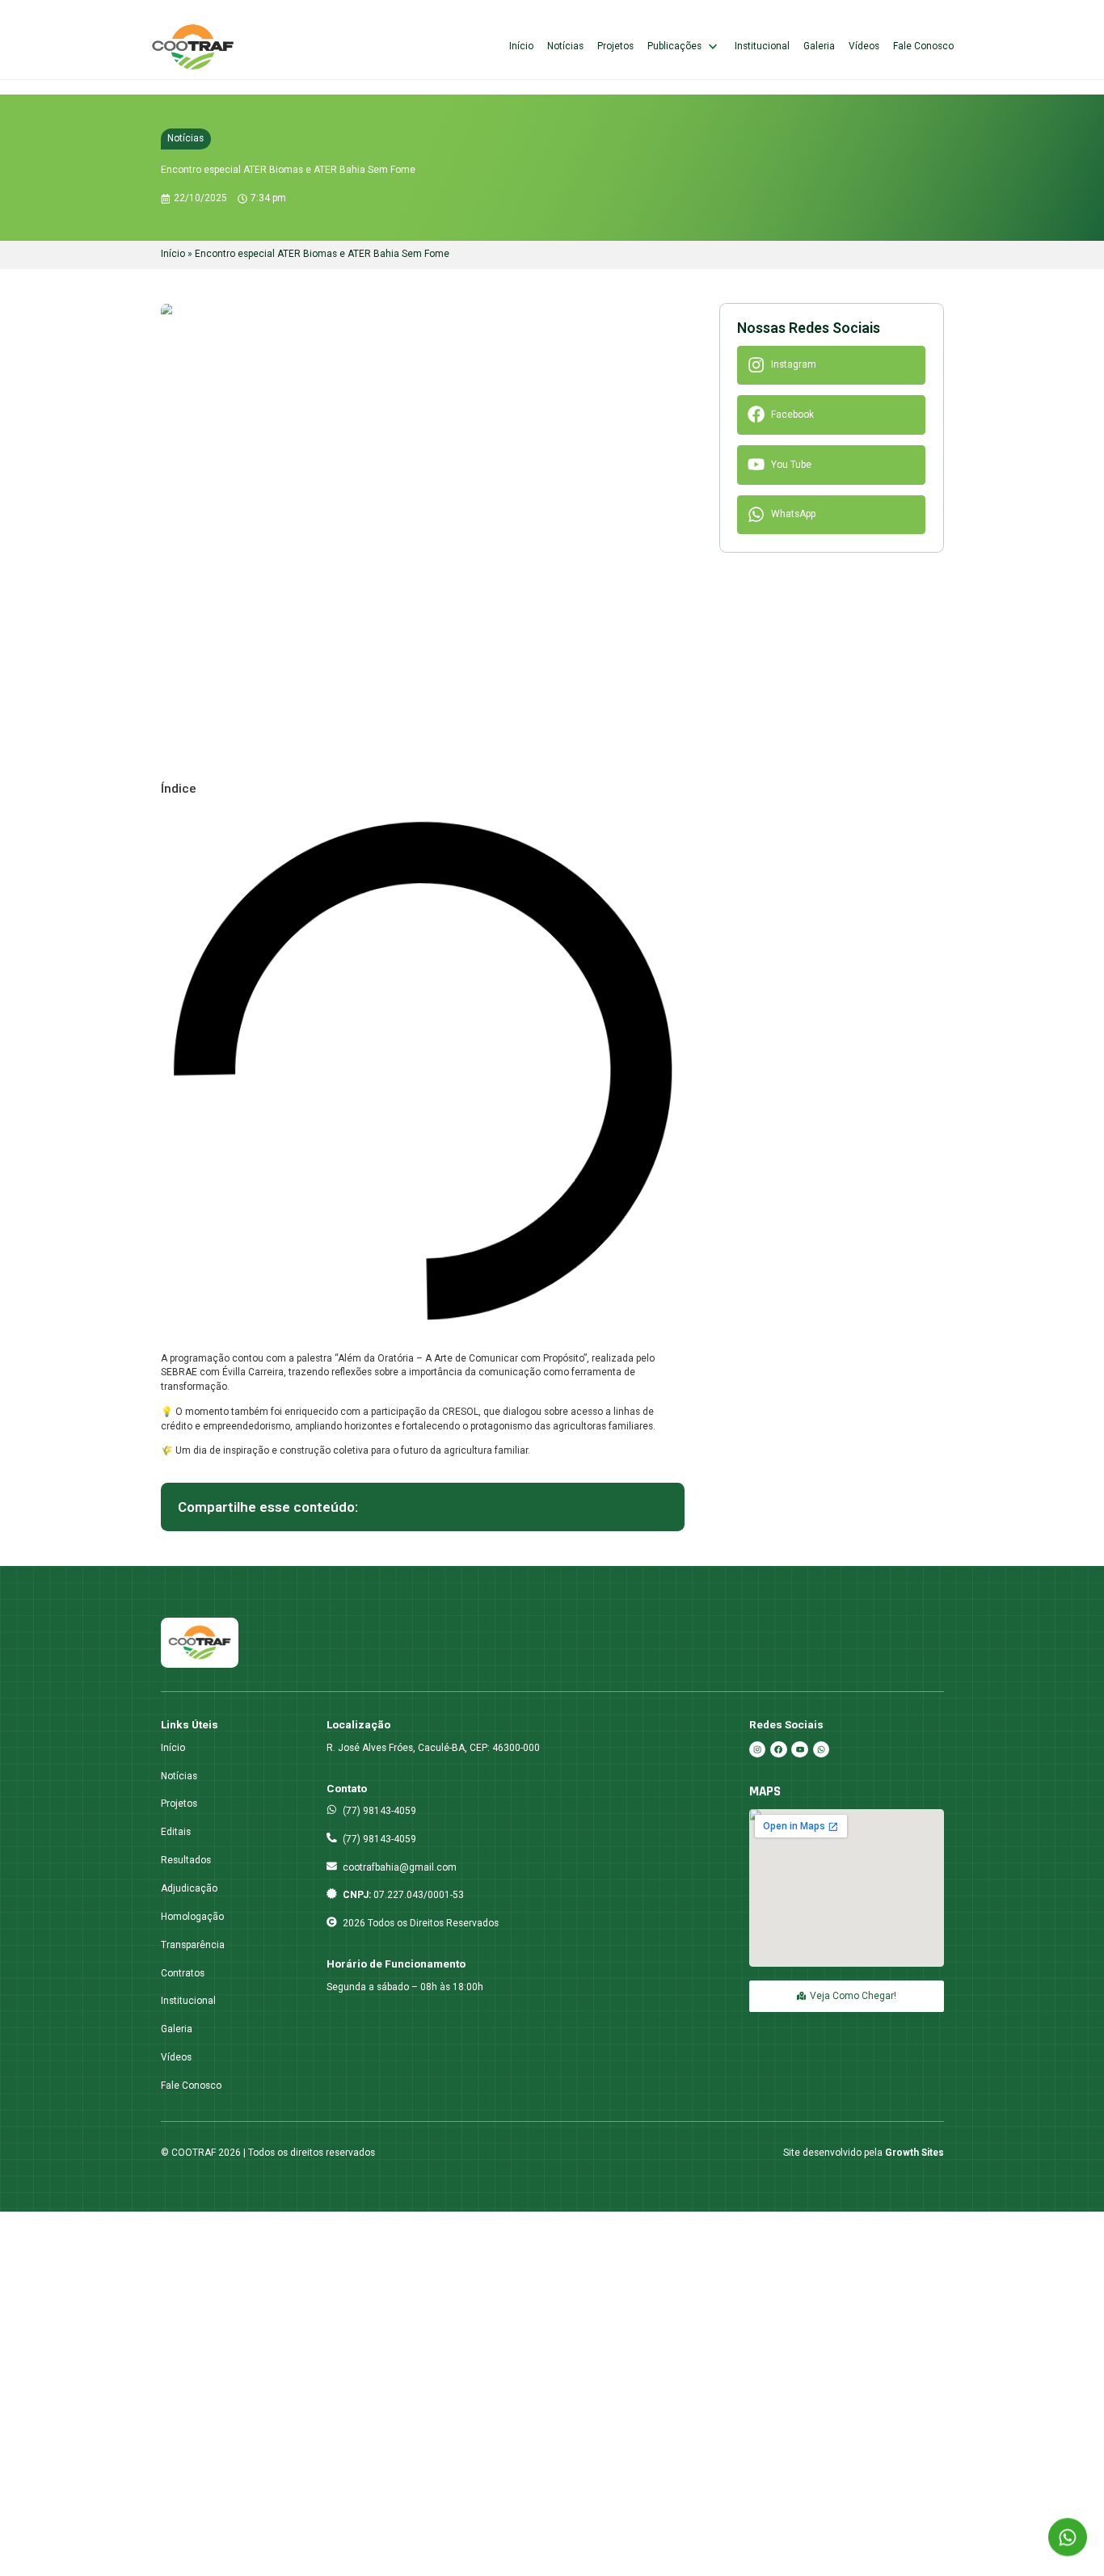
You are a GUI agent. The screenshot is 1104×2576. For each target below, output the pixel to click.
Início (521, 46)
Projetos (615, 46)
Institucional (762, 46)
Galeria (819, 46)
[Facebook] (778, 1749)
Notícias (565, 46)
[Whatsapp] (821, 1749)
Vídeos (864, 46)
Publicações (674, 46)
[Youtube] (799, 1749)
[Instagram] (757, 1749)
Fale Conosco (923, 46)
